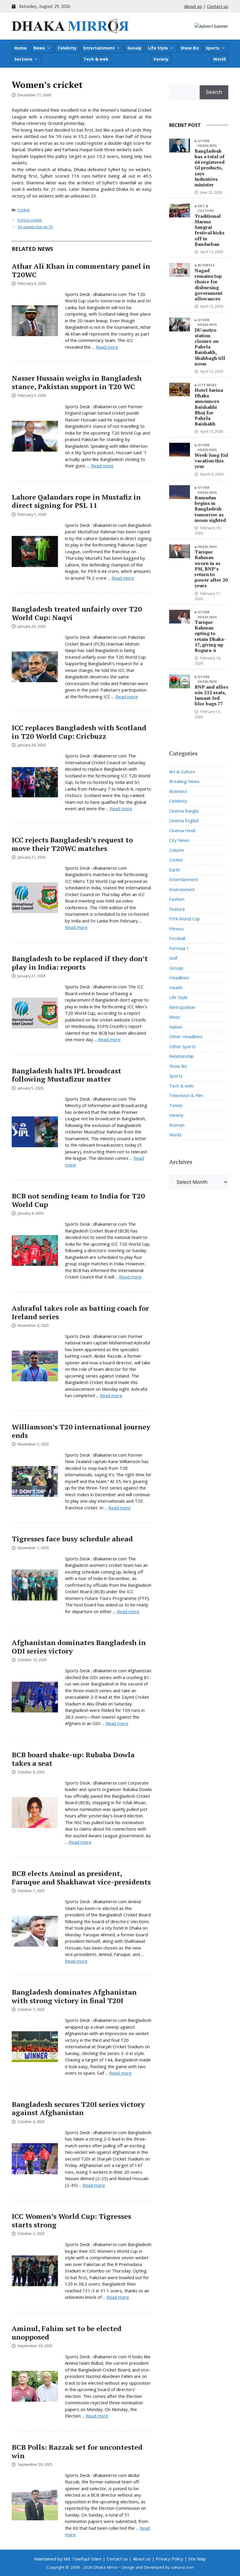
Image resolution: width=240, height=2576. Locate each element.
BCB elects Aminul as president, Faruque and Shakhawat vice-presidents (81, 1878)
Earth (175, 870)
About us (193, 6)
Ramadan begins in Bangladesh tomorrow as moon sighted (210, 509)
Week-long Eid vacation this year (211, 461)
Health (176, 988)
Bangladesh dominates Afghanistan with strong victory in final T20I (74, 1996)
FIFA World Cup (185, 919)
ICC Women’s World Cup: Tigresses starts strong (71, 2220)
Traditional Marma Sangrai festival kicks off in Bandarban (210, 230)
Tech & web (96, 59)
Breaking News (184, 781)
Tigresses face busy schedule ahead (72, 1539)
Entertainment (99, 48)
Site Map (197, 2559)
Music (175, 1017)
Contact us (218, 6)
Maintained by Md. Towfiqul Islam (68, 2559)
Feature (177, 909)
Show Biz (190, 48)
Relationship (181, 1056)
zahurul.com (182, 2567)
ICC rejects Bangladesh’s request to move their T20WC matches (72, 844)
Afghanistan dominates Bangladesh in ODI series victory (79, 1647)
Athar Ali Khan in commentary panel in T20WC (81, 270)
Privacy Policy (169, 2559)
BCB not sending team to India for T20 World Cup (78, 1200)
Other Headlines (207, 143)
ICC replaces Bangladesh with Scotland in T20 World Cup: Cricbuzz (79, 732)
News (39, 48)
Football (177, 938)
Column (176, 850)
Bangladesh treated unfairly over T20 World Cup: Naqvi (77, 613)
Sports (213, 48)
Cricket (24, 210)
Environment (182, 889)
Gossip (134, 48)
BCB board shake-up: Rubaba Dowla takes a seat (73, 1759)
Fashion (177, 899)
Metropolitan (182, 1007)
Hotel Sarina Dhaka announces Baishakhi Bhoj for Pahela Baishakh (209, 407)
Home (20, 48)
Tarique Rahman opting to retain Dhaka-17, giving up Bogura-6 (210, 636)
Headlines (207, 547)
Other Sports (182, 1046)
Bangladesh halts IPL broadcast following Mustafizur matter (66, 1075)
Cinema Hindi (182, 830)
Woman (177, 1125)
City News (207, 385)
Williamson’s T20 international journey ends (81, 1431)
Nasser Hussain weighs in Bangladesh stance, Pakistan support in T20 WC (77, 382)
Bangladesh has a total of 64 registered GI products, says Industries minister (210, 168)
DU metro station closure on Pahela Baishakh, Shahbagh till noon (210, 347)
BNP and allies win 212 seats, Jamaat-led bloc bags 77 (211, 695)
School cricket (30, 220)
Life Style (158, 48)
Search (214, 92)
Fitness (176, 929)
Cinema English (184, 820)
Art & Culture (206, 208)
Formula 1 (179, 948)
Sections (23, 59)
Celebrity (67, 48)
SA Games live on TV (35, 227)
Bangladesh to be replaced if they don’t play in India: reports (80, 963)
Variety (161, 59)
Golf (173, 958)
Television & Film (186, 1095)
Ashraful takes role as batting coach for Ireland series (80, 1312)
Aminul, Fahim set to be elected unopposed (67, 2333)
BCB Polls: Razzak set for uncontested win (77, 2451)
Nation (176, 1027)
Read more (107, 347)
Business (206, 265)
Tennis (176, 1105)
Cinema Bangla (184, 811)
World (220, 59)
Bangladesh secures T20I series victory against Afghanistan (78, 2108)
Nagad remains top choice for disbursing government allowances (209, 285)
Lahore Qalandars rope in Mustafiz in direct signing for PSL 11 (76, 501)
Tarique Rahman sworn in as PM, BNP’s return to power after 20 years (211, 569)
